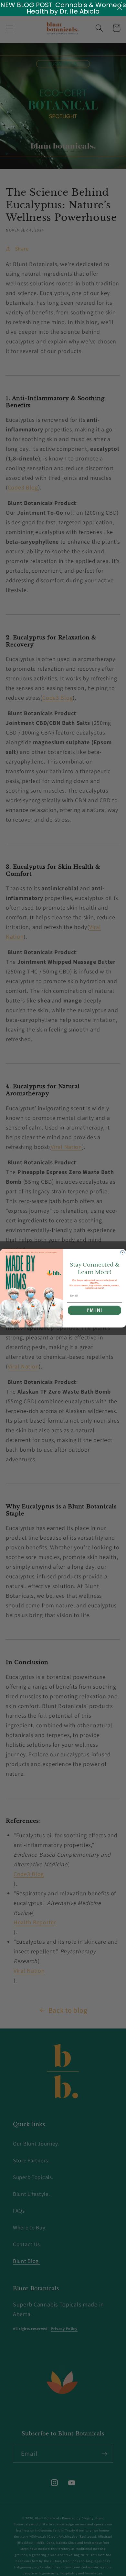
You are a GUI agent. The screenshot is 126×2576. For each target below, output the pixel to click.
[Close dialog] (122, 1252)
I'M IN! (94, 1310)
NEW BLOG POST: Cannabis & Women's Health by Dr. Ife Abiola (63, 8)
